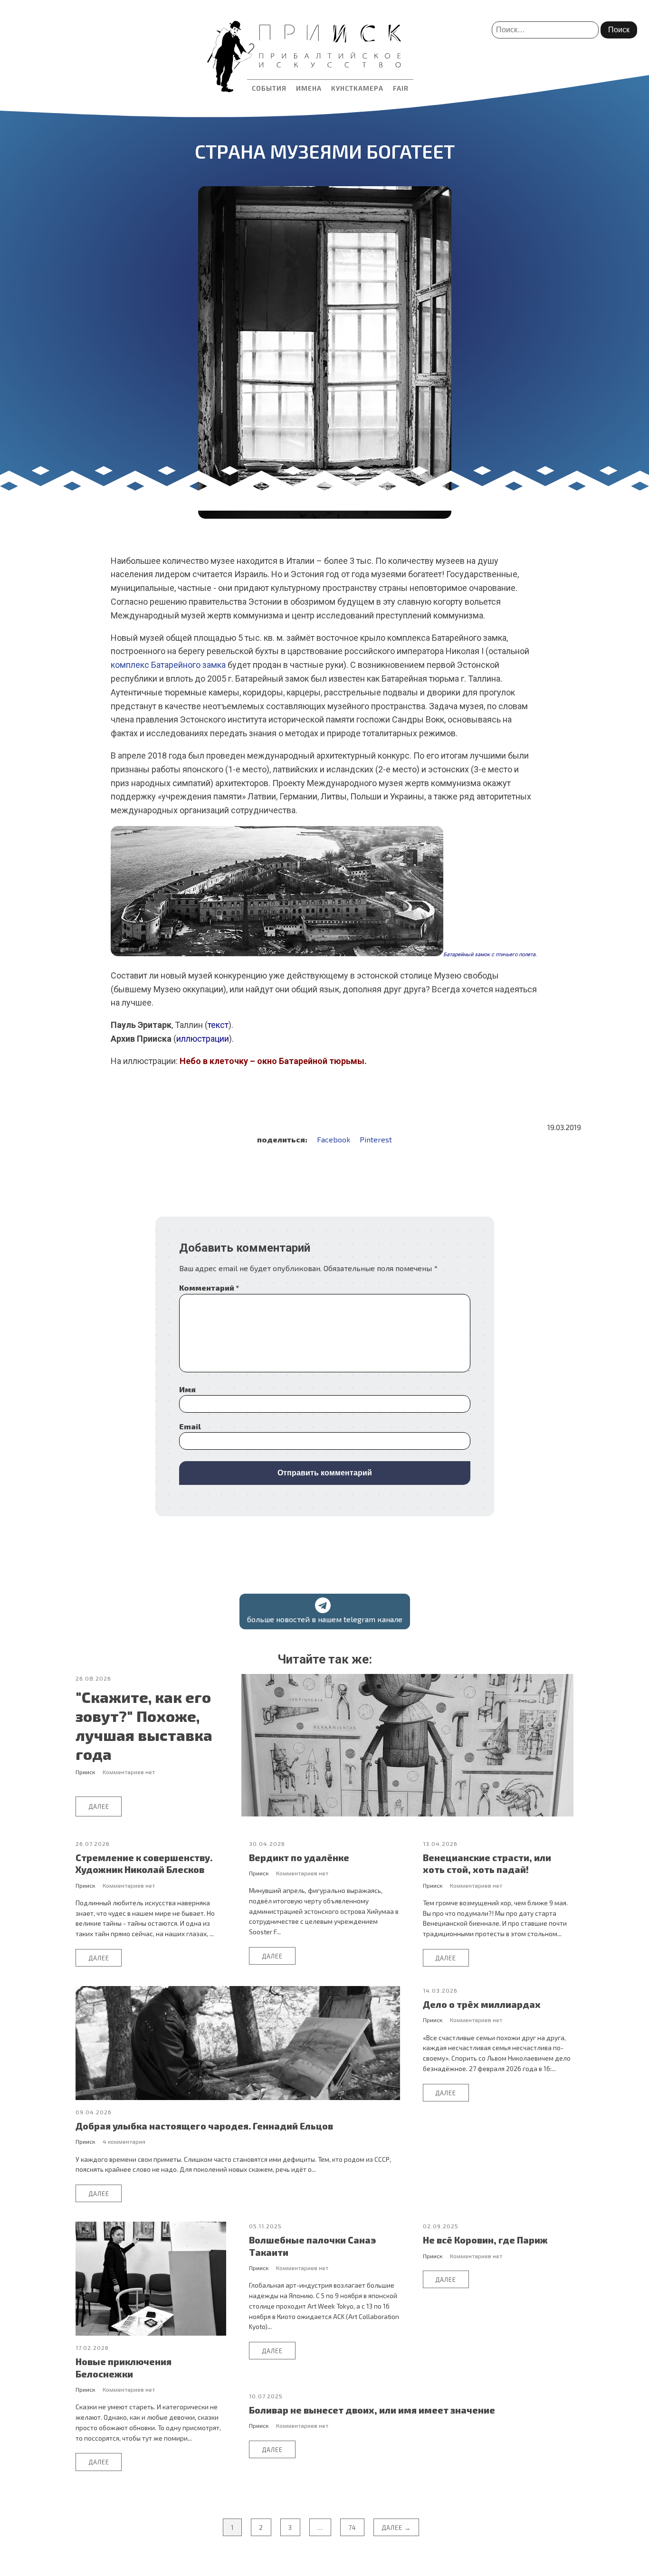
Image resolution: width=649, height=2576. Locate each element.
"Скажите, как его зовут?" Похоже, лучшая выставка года (144, 1725)
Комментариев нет (129, 1772)
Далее (99, 1806)
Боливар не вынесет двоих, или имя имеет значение (372, 2410)
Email (190, 1426)
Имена (309, 88)
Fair (401, 88)
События (269, 88)
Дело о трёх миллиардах (482, 2004)
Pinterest (376, 1139)
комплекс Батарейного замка (168, 665)
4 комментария (124, 2141)
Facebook (334, 1139)
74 (352, 2528)
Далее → (396, 2528)
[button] (325, 1611)
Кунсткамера (357, 88)
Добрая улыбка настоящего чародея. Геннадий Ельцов (204, 2126)
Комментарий (209, 1288)
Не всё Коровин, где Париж (485, 2240)
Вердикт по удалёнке (299, 1858)
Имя (187, 1389)
